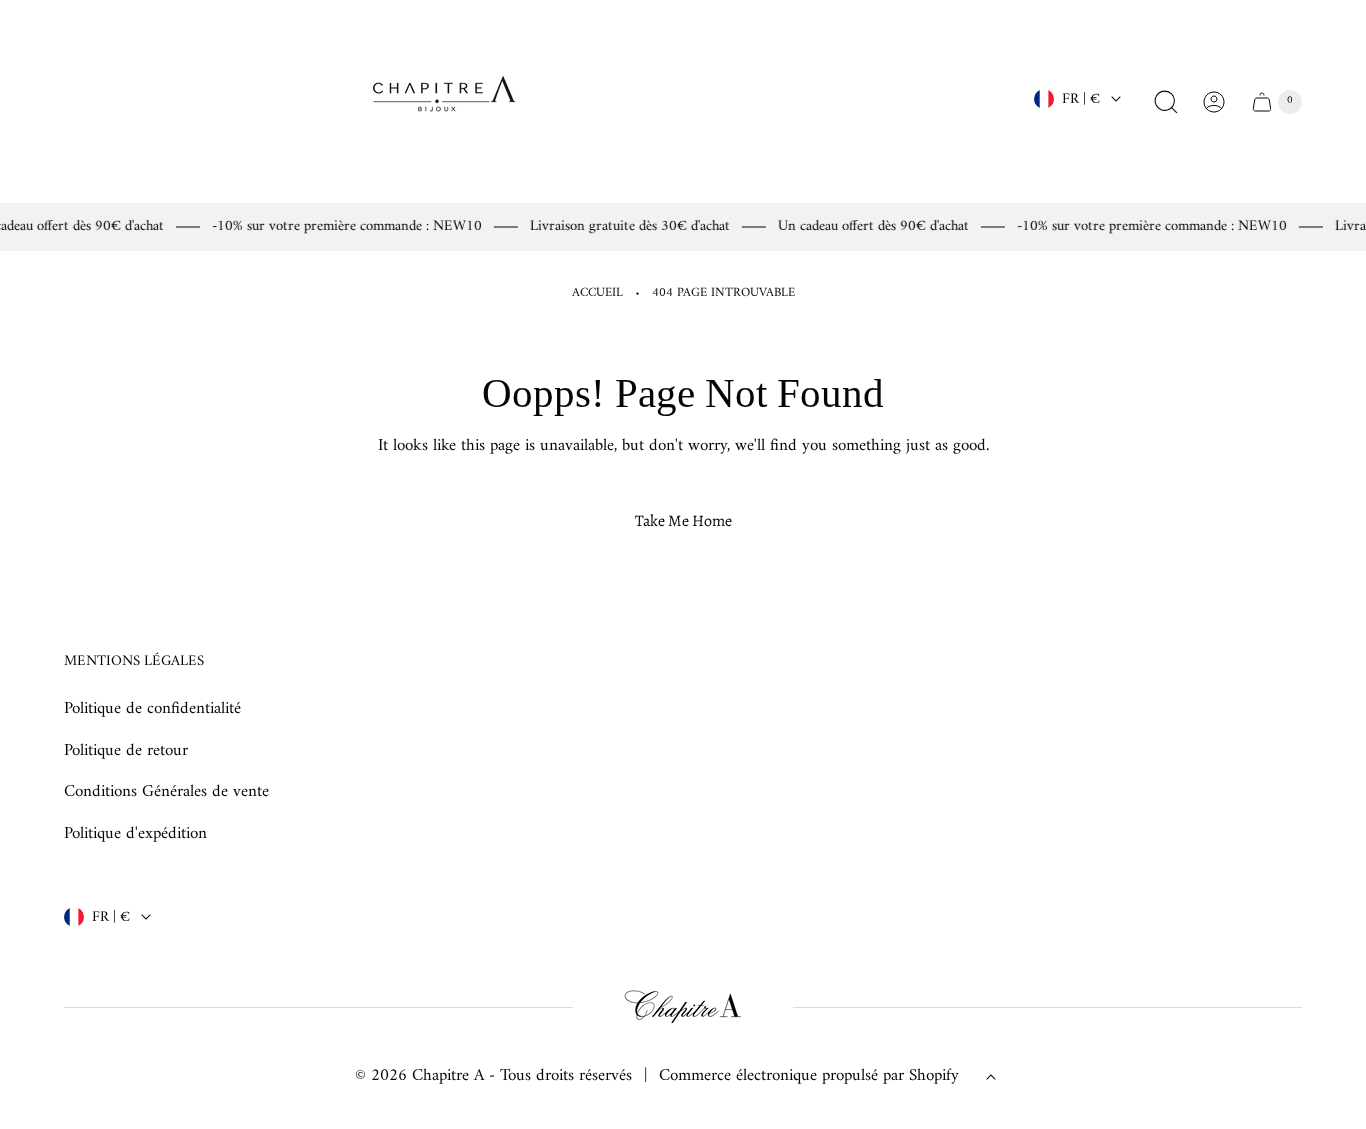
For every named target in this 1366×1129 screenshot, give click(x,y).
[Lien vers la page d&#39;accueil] (683, 1007)
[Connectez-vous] (1214, 102)
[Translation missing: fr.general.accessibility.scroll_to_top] (991, 1077)
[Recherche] (1166, 102)
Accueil (597, 293)
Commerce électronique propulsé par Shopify (809, 1076)
